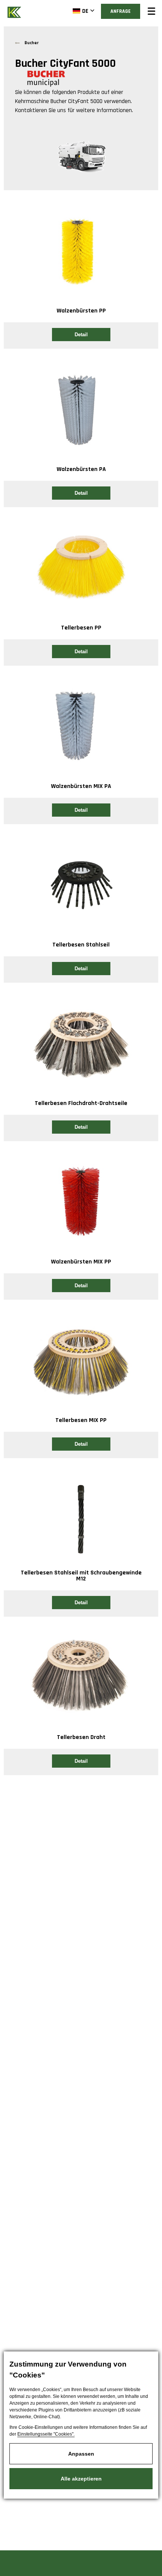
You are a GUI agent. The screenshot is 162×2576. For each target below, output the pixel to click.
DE (85, 11)
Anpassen (81, 2454)
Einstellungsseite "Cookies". (46, 2434)
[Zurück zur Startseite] (15, 12)
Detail (81, 335)
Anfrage (121, 11)
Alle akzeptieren (81, 2479)
